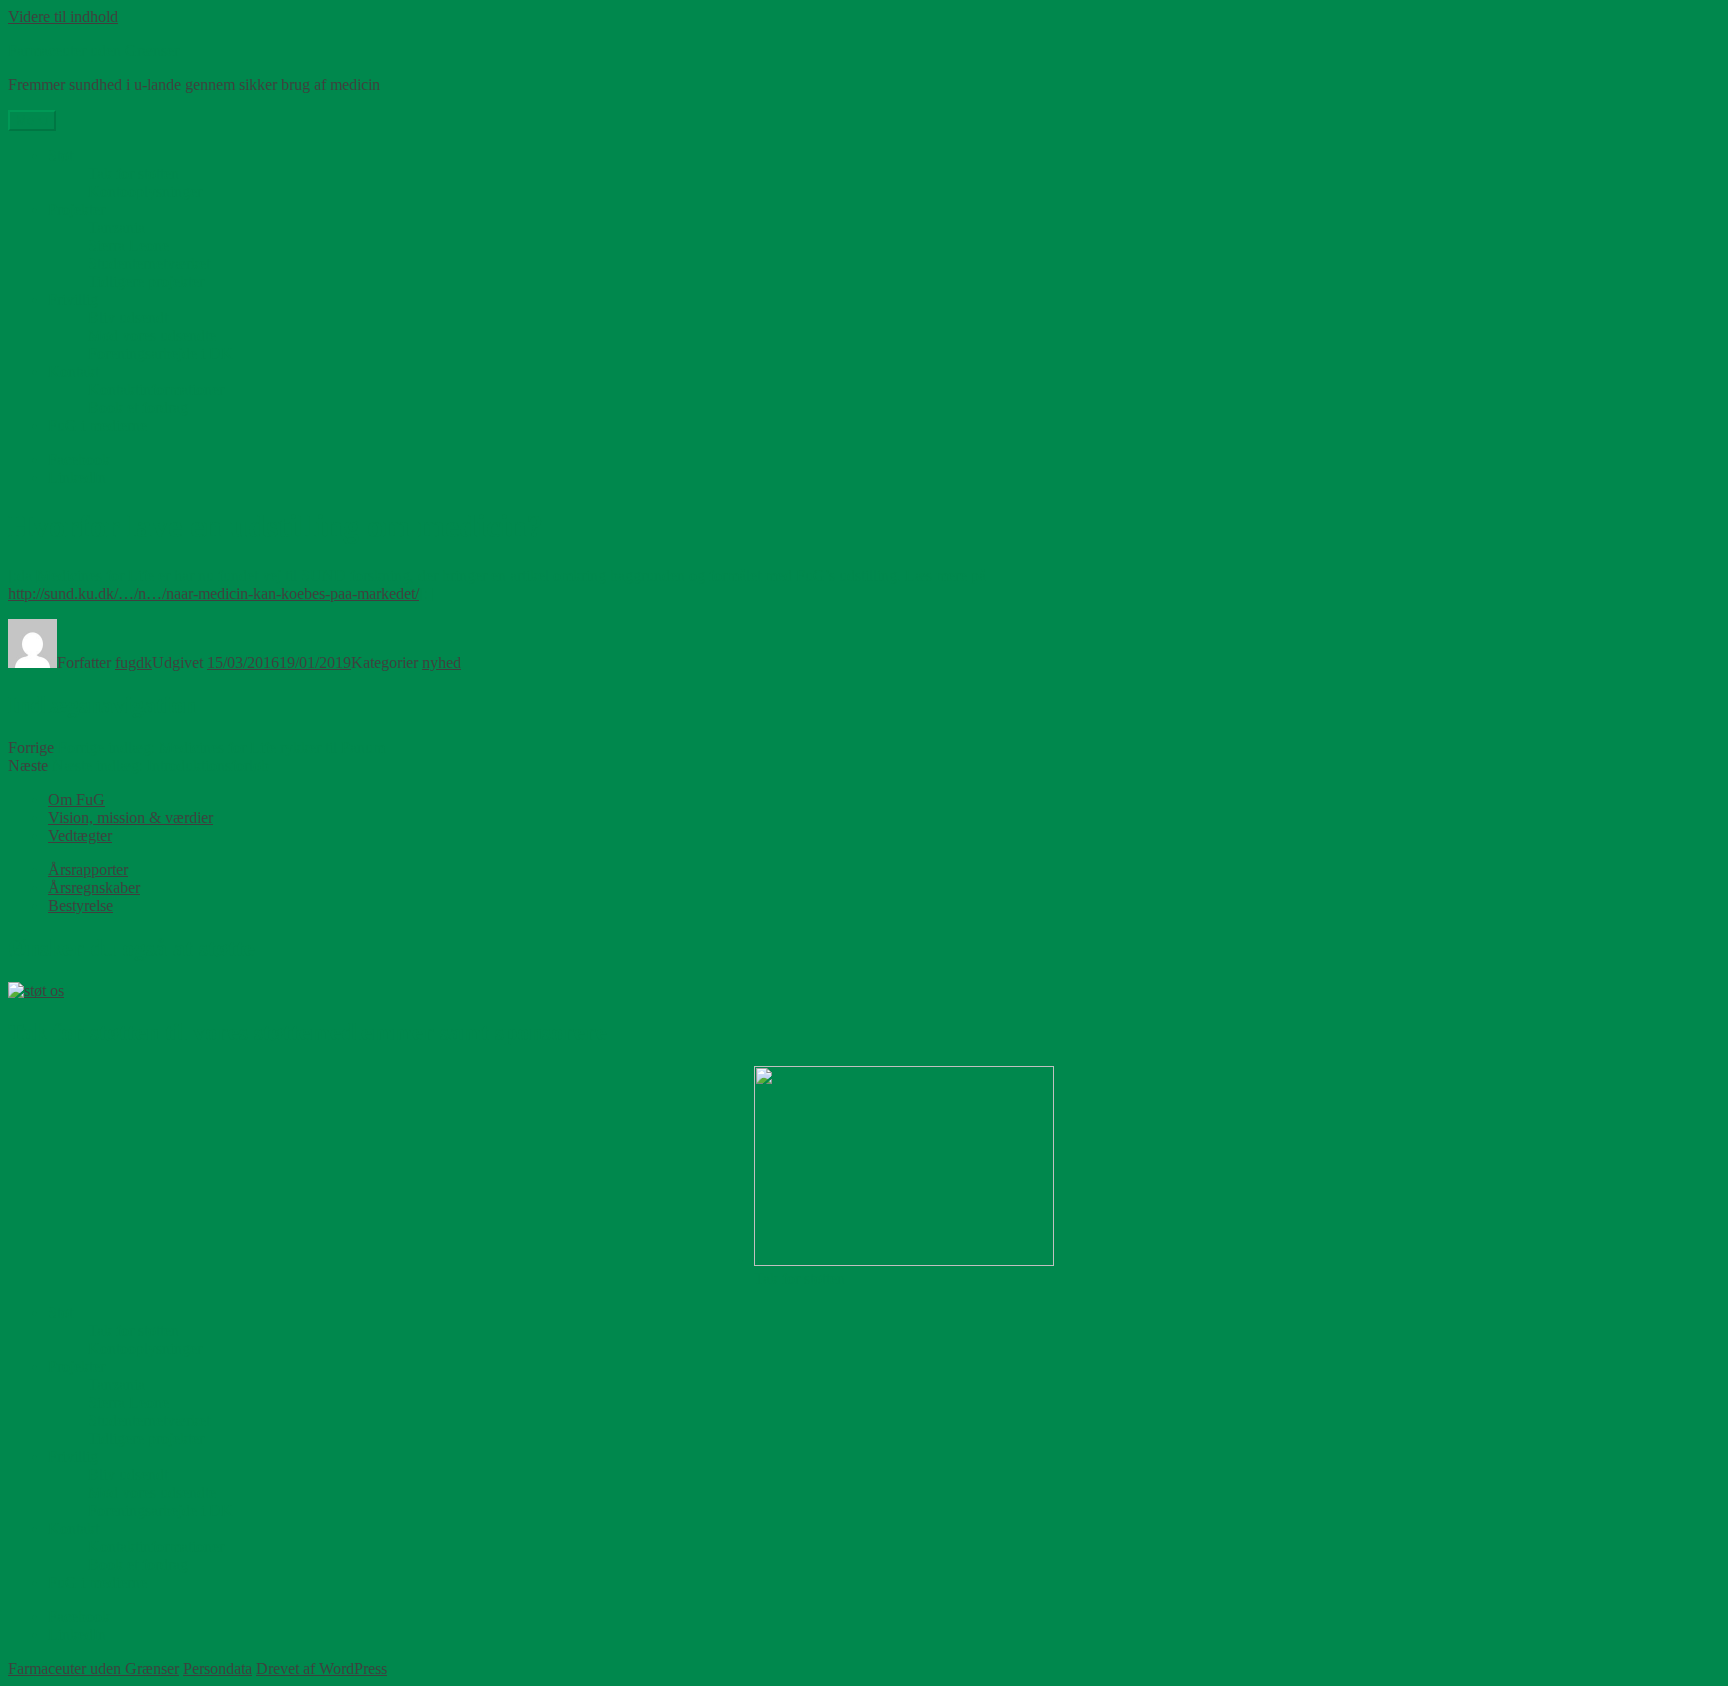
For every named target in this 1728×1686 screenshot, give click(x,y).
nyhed (441, 662)
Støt (60, 155)
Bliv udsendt (128, 317)
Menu (32, 120)
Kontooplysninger (145, 191)
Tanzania (116, 227)
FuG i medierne (97, 425)
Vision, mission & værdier (130, 817)
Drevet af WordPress (321, 1668)
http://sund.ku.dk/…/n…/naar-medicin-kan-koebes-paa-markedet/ (213, 593)
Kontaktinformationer (156, 389)
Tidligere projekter (146, 281)
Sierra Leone (128, 245)
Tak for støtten (133, 173)
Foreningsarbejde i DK (160, 353)
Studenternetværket (149, 263)
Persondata (217, 1668)
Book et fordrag (138, 407)
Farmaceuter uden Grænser (93, 50)
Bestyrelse (80, 905)
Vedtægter (80, 835)
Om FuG (76, 799)
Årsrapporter (88, 869)
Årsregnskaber (94, 887)
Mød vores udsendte (152, 335)
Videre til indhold (63, 16)
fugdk (133, 662)
